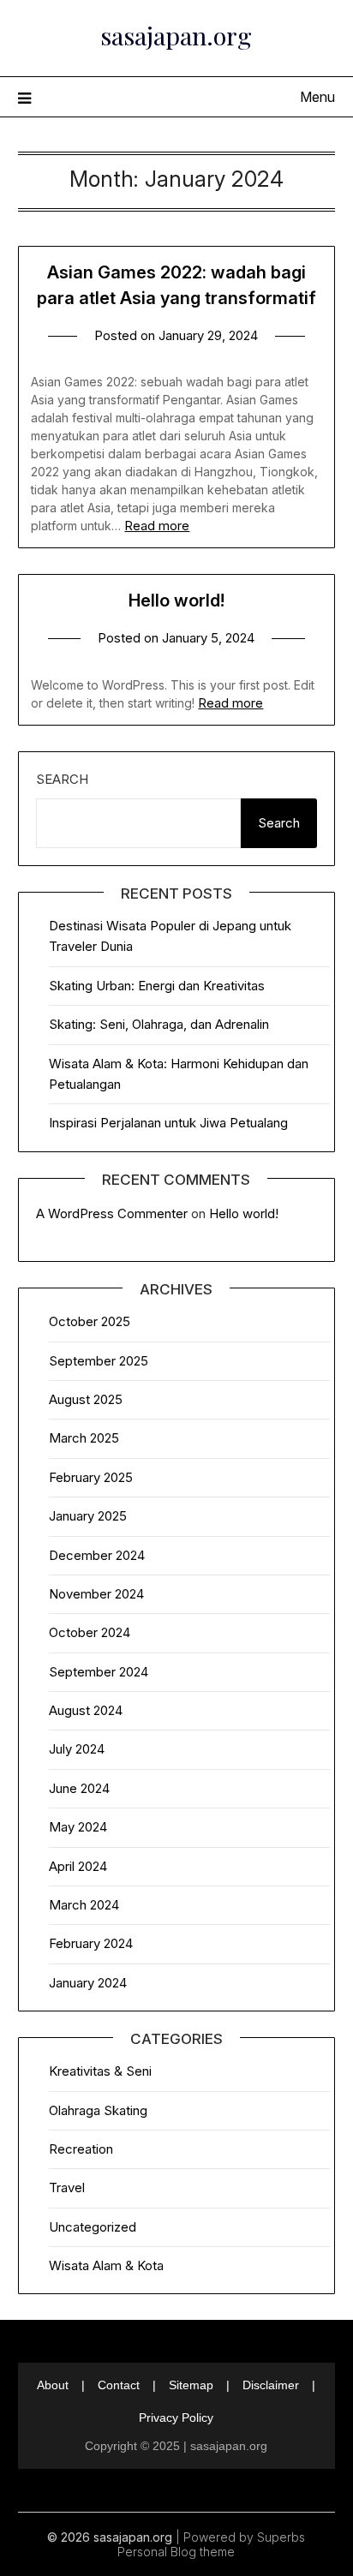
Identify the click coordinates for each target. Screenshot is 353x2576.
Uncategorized (93, 2227)
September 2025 (99, 1361)
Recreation (81, 2149)
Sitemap (191, 2385)
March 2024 (84, 1905)
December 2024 (97, 1555)
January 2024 (88, 1983)
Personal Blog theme (176, 2552)
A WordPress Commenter (112, 1213)
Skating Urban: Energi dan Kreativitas (157, 986)
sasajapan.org (176, 35)
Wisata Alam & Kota (106, 2265)
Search (62, 779)
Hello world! (176, 601)
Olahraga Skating (98, 2110)
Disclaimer (271, 2385)
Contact (119, 2385)
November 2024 (96, 1594)
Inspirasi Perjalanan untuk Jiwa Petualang (168, 1123)
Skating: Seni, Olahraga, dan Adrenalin (159, 1024)
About (53, 2385)
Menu (317, 97)
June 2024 (79, 1788)
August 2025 (86, 1399)
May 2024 (78, 1827)
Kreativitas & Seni (100, 2071)
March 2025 (84, 1438)
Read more (157, 526)
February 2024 (91, 1943)
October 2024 (90, 1632)
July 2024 (77, 1749)
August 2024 (86, 1710)
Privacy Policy (176, 2418)
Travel (67, 2188)
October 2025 (90, 1321)
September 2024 (99, 1672)
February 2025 (91, 1477)
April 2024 (78, 1866)
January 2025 (88, 1516)
